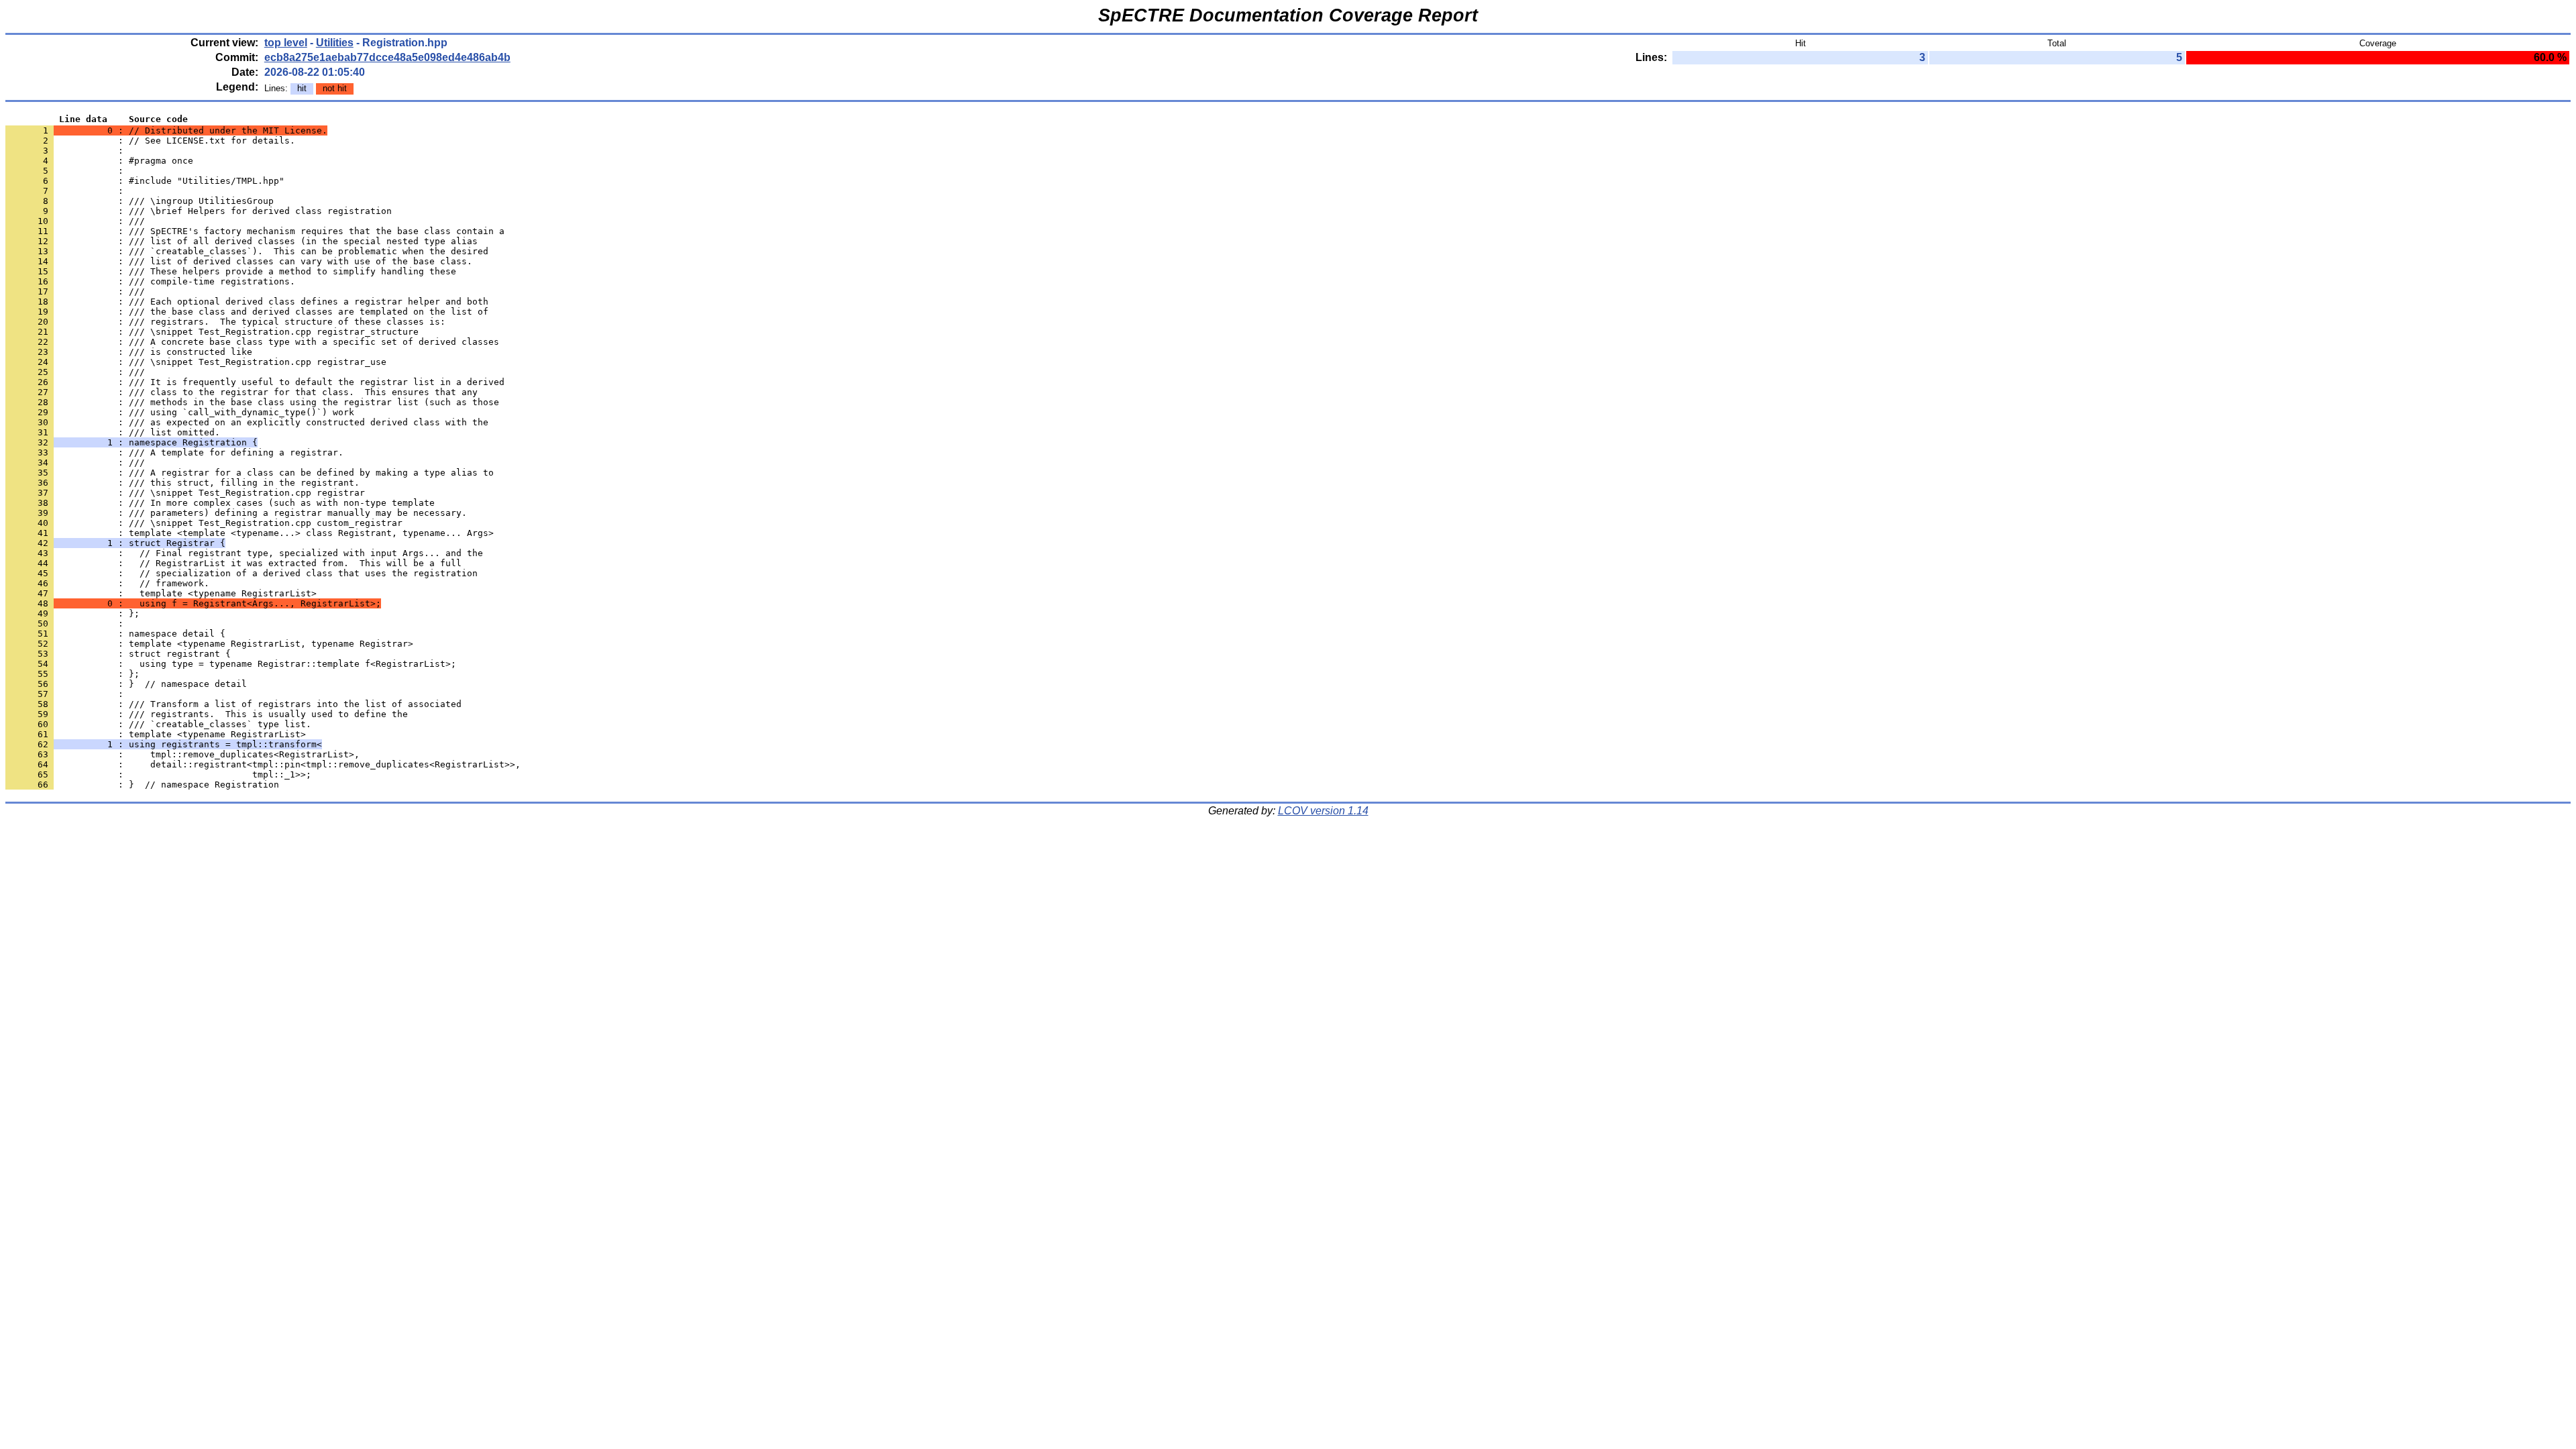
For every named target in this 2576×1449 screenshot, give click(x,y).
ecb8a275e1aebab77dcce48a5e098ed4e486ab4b (387, 57)
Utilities (335, 43)
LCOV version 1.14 (1323, 811)
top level (286, 43)
